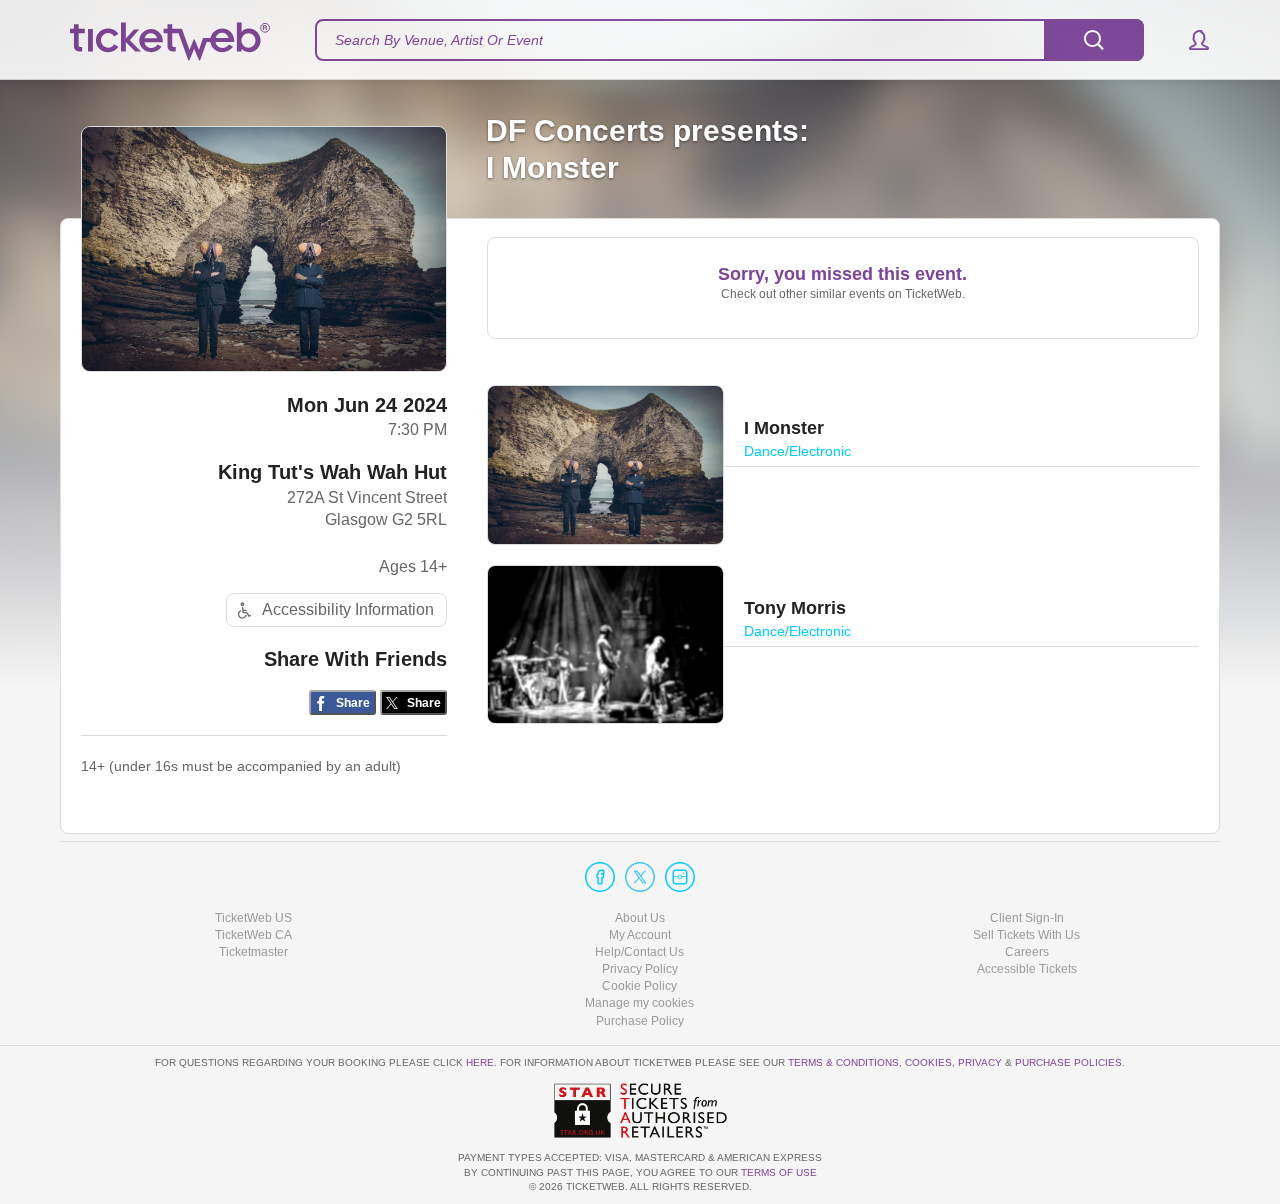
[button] (1189, 40)
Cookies (928, 1062)
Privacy (980, 1062)
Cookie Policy (639, 986)
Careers (1027, 952)
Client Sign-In (1027, 918)
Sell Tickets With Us (1026, 935)
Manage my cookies (639, 1003)
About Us (640, 918)
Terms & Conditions (843, 1062)
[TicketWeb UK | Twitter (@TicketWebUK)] (640, 877)
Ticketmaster (253, 952)
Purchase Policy (640, 1021)
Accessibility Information (348, 609)
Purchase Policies (1068, 1062)
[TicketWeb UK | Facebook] (600, 877)
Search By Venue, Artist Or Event (439, 40)
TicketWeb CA (253, 935)
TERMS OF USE (779, 1172)
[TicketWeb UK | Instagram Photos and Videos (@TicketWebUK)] (680, 877)
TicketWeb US (253, 918)
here (480, 1062)
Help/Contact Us (639, 952)
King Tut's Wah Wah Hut (332, 472)
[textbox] (729, 40)
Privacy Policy (640, 969)
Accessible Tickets (1027, 969)
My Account (640, 935)
